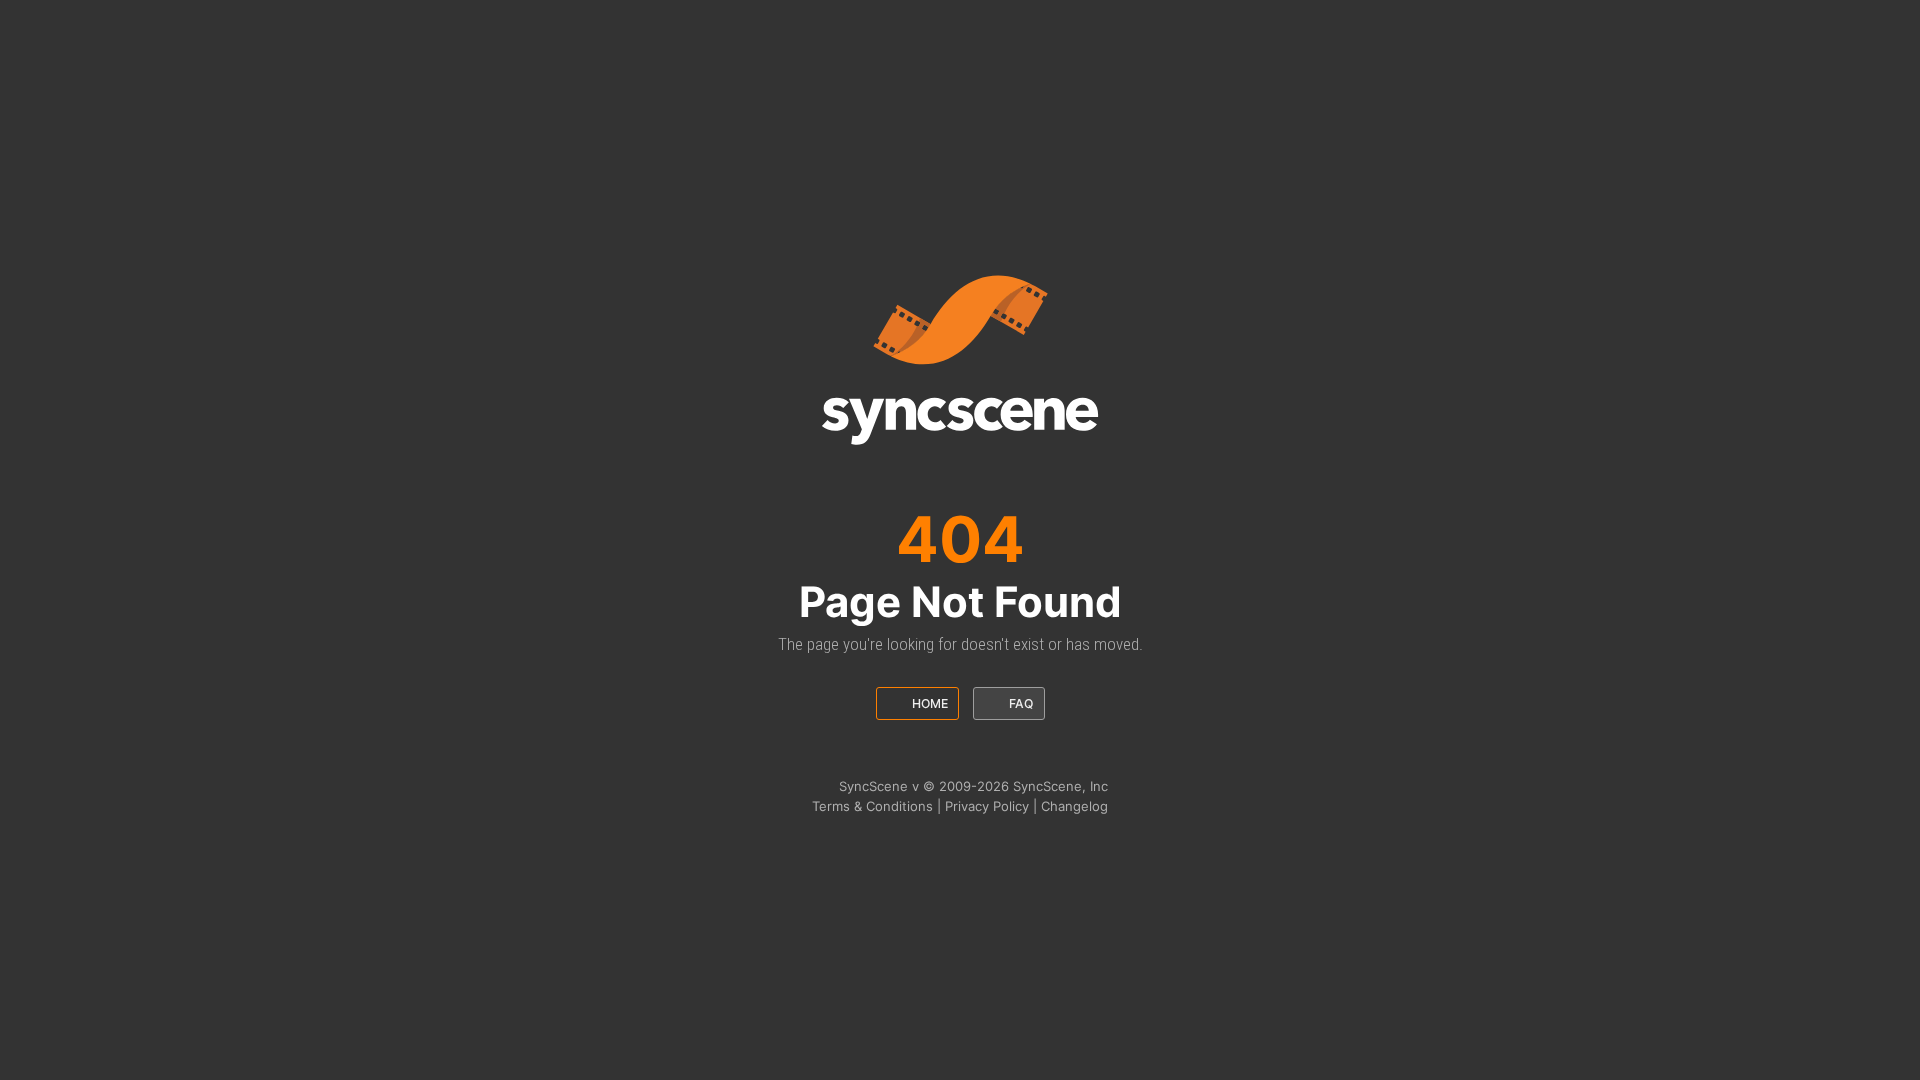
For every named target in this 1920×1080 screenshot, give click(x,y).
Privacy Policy (987, 806)
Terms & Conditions (872, 806)
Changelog (1074, 806)
